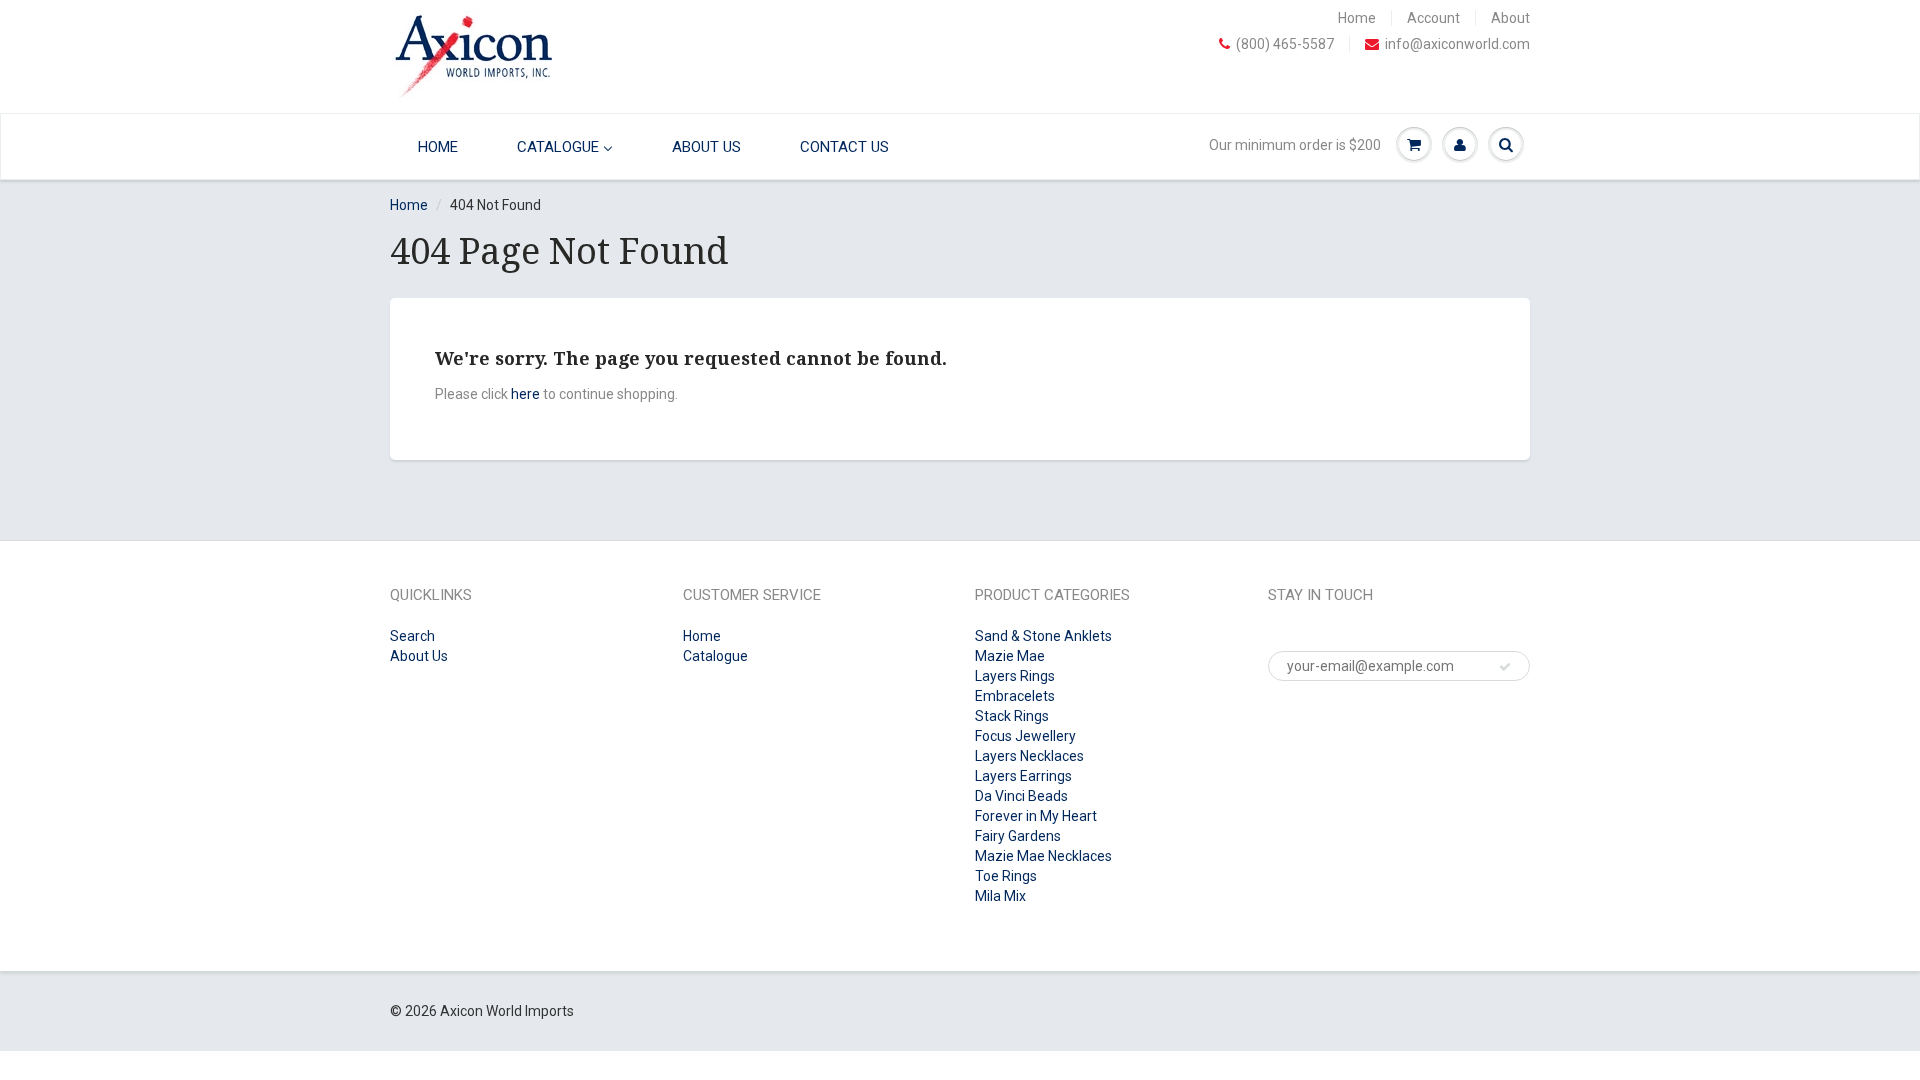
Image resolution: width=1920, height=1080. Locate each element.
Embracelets (1015, 696)
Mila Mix (1000, 896)
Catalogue (715, 656)
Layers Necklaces (1029, 756)
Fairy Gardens (1018, 836)
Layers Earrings (1023, 776)
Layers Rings (1015, 676)
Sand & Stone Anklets (1043, 636)
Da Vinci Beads (1021, 796)
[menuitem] (433, 146)
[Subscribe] (1505, 667)
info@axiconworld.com (1457, 44)
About (1510, 18)
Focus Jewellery (1025, 736)
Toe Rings (1006, 876)
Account (1433, 18)
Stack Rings (1012, 716)
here (525, 394)
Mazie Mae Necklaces (1043, 856)
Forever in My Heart (1036, 816)
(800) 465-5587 (1285, 44)
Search (412, 636)
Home (1357, 18)
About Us (419, 656)
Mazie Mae (1010, 656)
